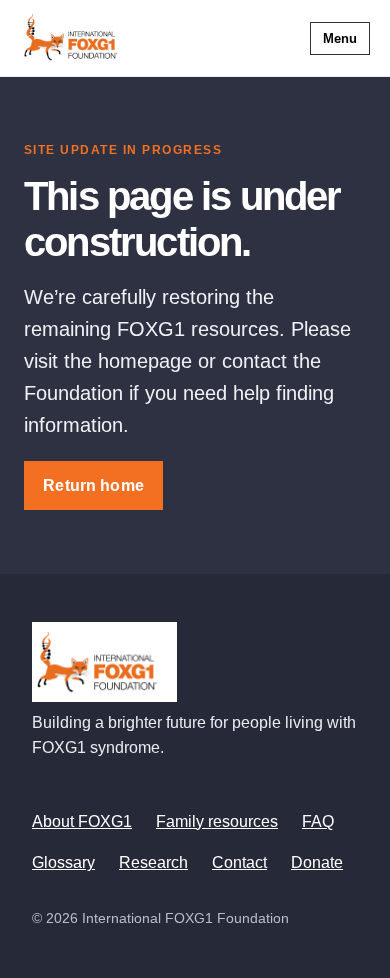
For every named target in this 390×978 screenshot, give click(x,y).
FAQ (318, 821)
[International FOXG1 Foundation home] (76, 38)
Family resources (217, 821)
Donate (317, 862)
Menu (340, 38)
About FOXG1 (82, 821)
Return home (93, 485)
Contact (239, 862)
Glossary (63, 862)
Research (153, 862)
